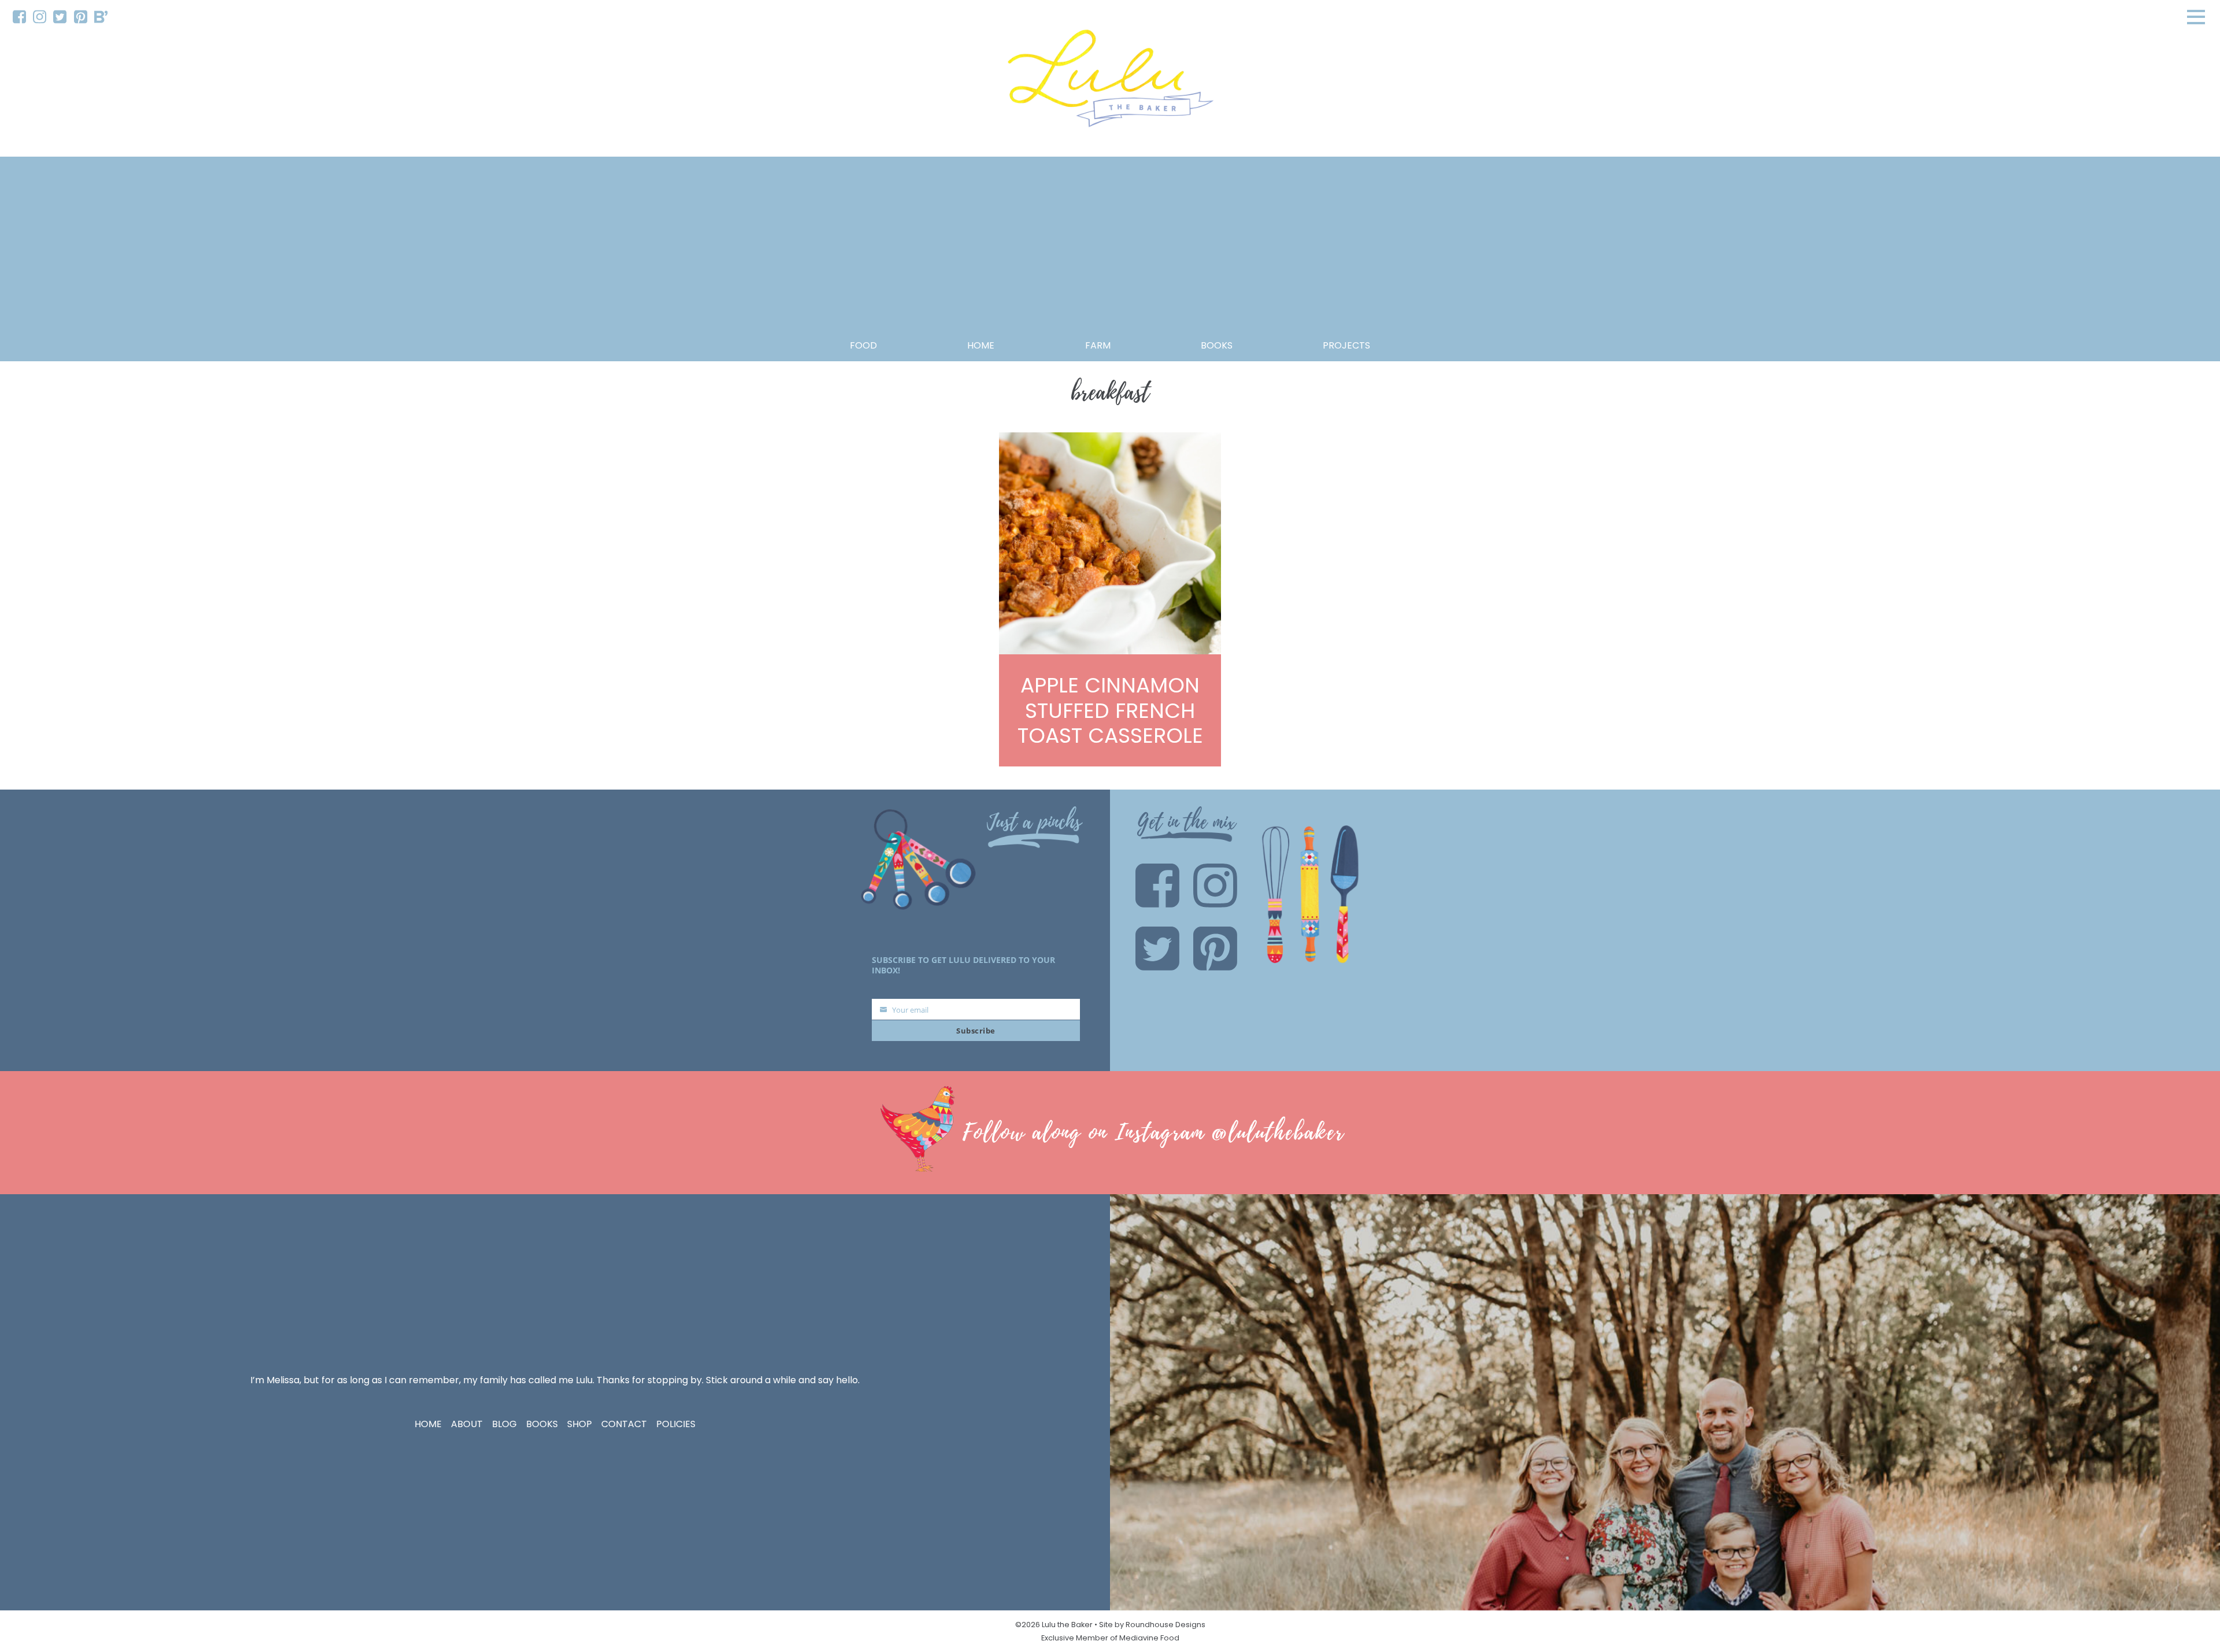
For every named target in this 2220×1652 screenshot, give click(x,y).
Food (863, 345)
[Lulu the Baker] (1110, 82)
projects (1346, 345)
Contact (624, 1424)
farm (1098, 345)
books (1217, 345)
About (467, 1424)
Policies (676, 1424)
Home (981, 345)
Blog (504, 1424)
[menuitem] (19, 17)
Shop (580, 1424)
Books (542, 1424)
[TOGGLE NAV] (2196, 17)
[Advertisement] (1110, 251)
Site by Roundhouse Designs (1152, 1625)
